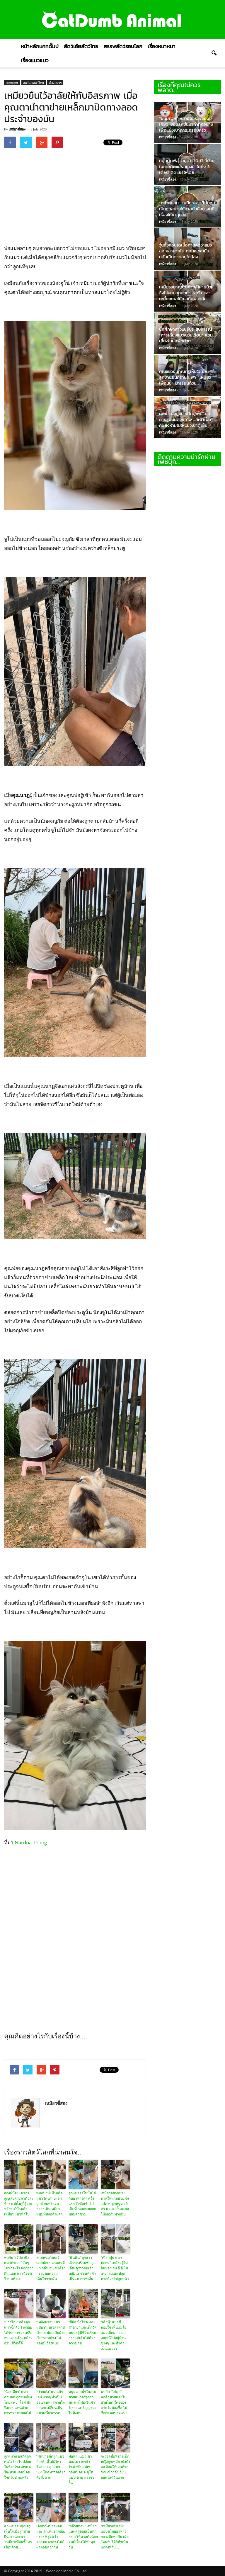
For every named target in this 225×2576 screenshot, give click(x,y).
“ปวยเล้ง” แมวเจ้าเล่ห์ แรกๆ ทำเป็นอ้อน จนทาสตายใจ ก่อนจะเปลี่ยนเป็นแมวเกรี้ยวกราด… (51, 2402)
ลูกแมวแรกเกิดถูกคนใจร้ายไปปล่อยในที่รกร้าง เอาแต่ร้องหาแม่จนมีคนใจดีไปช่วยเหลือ (18, 2467)
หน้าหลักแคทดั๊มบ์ (40, 46)
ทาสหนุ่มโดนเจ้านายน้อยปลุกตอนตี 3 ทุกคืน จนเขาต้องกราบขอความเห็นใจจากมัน (51, 2268)
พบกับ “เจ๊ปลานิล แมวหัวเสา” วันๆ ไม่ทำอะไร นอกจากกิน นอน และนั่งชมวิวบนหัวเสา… (19, 2268)
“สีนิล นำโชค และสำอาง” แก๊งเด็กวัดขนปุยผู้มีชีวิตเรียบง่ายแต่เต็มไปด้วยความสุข (83, 2333)
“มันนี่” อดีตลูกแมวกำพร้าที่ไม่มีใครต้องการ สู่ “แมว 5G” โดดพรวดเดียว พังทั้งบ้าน (51, 2467)
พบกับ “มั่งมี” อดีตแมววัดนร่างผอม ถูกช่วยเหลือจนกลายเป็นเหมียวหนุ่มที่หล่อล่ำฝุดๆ (50, 2204)
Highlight (12, 83)
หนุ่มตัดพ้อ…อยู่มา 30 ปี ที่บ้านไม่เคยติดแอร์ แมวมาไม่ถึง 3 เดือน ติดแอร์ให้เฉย (187, 166)
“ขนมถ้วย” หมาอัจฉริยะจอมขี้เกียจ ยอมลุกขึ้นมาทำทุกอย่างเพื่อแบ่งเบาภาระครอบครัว (186, 124)
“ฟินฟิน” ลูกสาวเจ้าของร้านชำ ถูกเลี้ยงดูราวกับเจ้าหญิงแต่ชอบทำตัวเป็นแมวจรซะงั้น (82, 2268)
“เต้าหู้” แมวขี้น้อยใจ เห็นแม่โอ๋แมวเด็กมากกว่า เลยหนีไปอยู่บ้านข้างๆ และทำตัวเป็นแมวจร (114, 2335)
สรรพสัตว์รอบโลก (123, 46)
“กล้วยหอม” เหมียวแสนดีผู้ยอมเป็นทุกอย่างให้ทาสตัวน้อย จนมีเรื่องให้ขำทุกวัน (83, 2537)
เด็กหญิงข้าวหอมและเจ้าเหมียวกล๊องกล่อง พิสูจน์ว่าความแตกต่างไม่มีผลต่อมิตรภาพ (51, 2537)
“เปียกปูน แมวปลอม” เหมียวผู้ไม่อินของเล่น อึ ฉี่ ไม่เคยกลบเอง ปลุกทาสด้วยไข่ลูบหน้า (115, 2268)
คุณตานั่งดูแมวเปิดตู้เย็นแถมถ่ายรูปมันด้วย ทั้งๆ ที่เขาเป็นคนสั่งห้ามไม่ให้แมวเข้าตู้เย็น (185, 419)
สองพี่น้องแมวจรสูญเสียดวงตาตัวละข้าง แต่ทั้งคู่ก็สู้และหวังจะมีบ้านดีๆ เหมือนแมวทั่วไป (19, 2204)
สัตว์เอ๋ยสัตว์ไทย (81, 46)
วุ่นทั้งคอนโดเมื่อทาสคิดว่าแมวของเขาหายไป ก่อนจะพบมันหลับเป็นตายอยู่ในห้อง (185, 251)
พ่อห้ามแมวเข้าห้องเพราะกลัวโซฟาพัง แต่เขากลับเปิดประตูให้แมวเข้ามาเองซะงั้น (81, 2470)
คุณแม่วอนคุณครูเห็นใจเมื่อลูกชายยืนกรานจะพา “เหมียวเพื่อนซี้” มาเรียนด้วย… (18, 2537)
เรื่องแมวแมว (35, 60)
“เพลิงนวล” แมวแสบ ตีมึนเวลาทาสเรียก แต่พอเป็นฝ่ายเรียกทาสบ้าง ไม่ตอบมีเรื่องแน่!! (51, 2333)
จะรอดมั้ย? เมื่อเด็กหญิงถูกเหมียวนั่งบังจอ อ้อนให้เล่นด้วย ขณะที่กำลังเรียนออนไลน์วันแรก (115, 2467)
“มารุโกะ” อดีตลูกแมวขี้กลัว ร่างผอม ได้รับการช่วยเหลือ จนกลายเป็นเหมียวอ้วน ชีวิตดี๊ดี (18, 2333)
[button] (214, 53)
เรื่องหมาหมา (162, 46)
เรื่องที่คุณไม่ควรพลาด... (179, 87)
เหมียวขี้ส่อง (17, 129)
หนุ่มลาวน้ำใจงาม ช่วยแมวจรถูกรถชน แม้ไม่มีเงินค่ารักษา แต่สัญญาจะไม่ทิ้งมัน (82, 2402)
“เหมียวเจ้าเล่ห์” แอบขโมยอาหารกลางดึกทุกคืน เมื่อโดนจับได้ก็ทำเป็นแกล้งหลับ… (115, 2537)
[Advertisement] (107, 196)
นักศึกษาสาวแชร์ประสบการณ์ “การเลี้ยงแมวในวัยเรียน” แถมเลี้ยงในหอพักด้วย (186, 335)
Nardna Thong (31, 1842)
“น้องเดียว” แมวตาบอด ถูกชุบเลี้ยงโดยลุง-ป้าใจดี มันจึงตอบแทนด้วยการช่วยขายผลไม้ (18, 2402)
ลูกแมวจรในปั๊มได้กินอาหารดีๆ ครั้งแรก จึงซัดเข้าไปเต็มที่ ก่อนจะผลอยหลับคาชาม (82, 2204)
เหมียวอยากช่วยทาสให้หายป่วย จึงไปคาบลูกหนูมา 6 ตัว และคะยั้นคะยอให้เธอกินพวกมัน (115, 2204)
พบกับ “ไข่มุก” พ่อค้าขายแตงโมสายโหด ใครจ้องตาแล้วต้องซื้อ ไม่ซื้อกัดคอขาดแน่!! (114, 2402)
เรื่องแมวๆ (55, 83)
